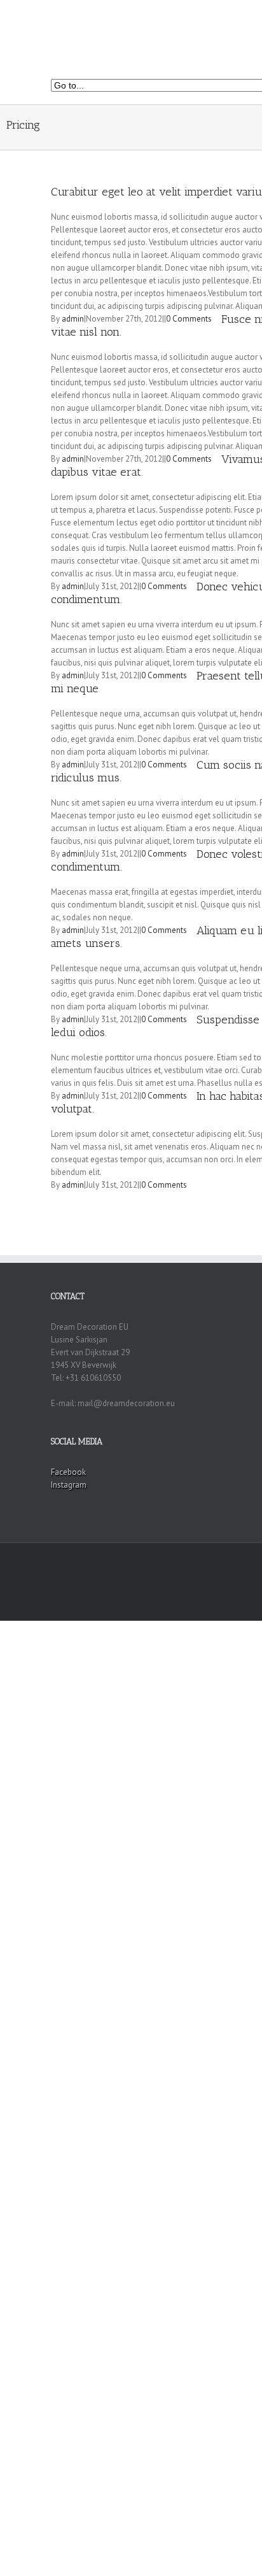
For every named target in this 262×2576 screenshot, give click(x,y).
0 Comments (189, 319)
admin (73, 319)
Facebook (68, 1472)
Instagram (69, 1485)
